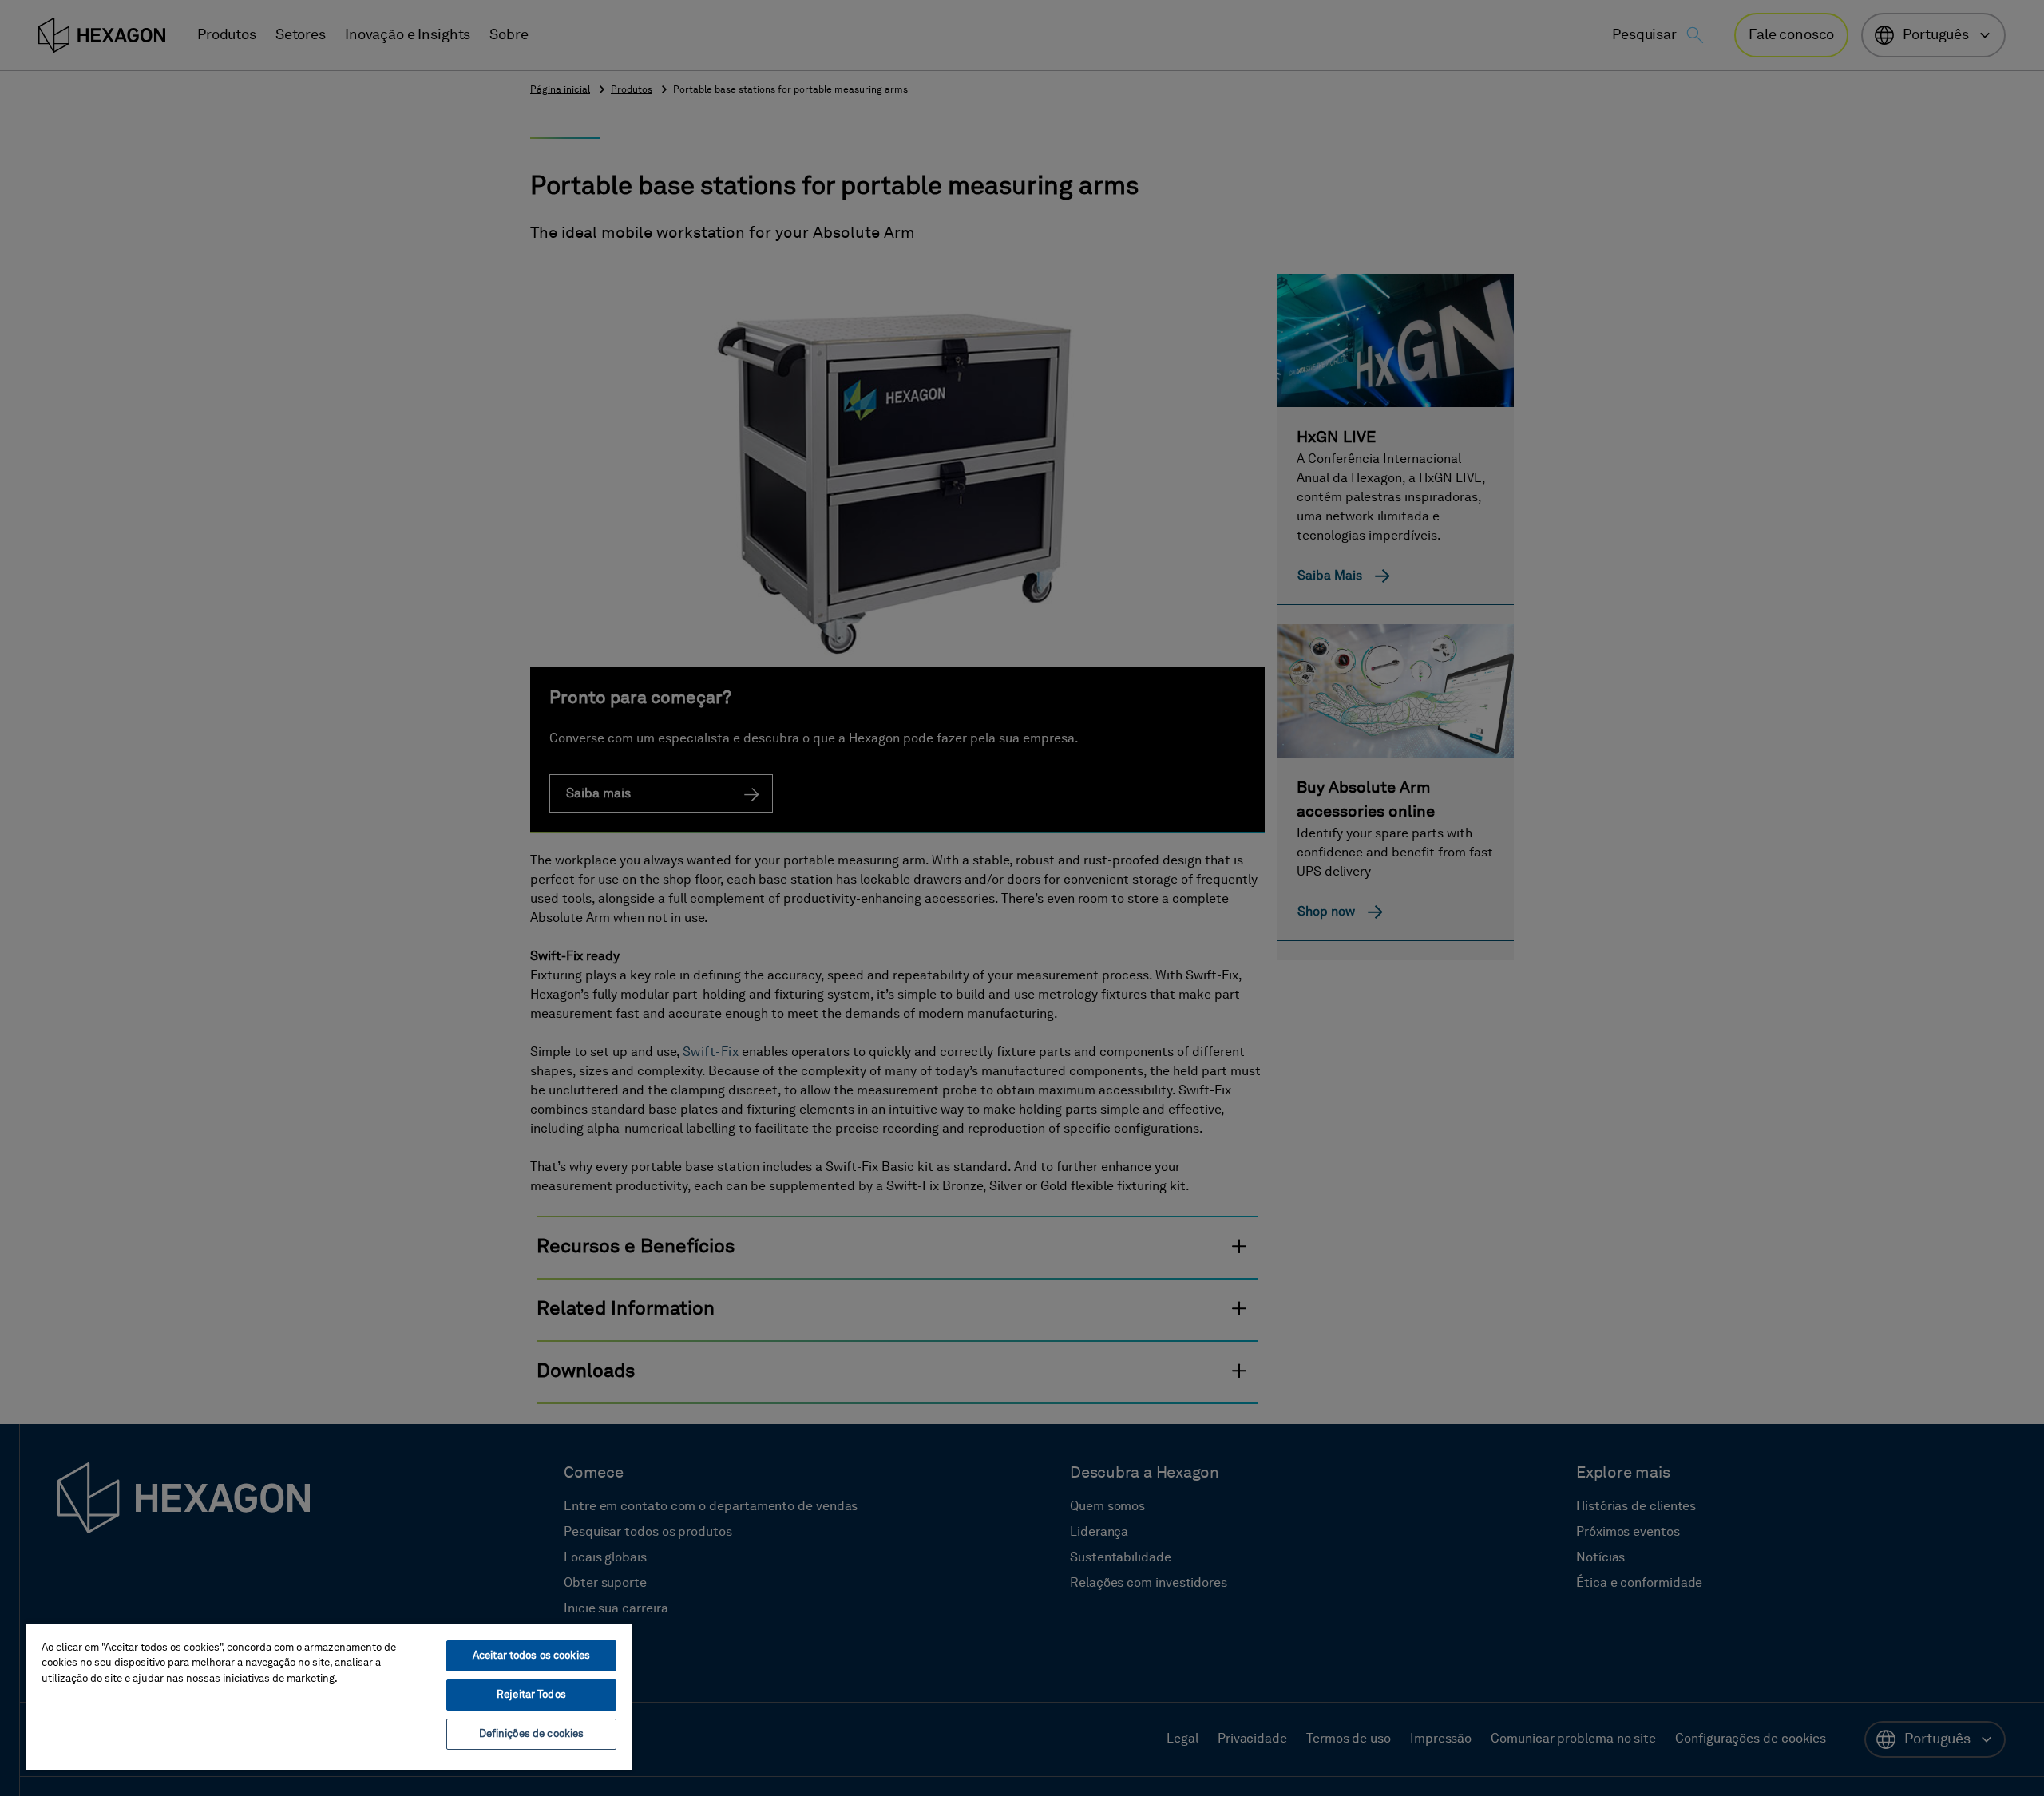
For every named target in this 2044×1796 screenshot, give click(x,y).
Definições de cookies (532, 1734)
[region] (329, 1696)
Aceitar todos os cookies (531, 1656)
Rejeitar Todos (531, 1695)
